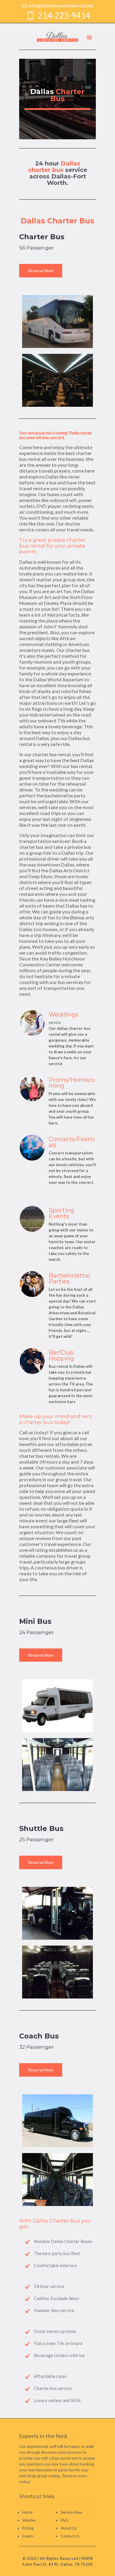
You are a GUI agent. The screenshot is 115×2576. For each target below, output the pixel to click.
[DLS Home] (57, 36)
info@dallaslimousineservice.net (61, 5)
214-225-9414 (63, 15)
